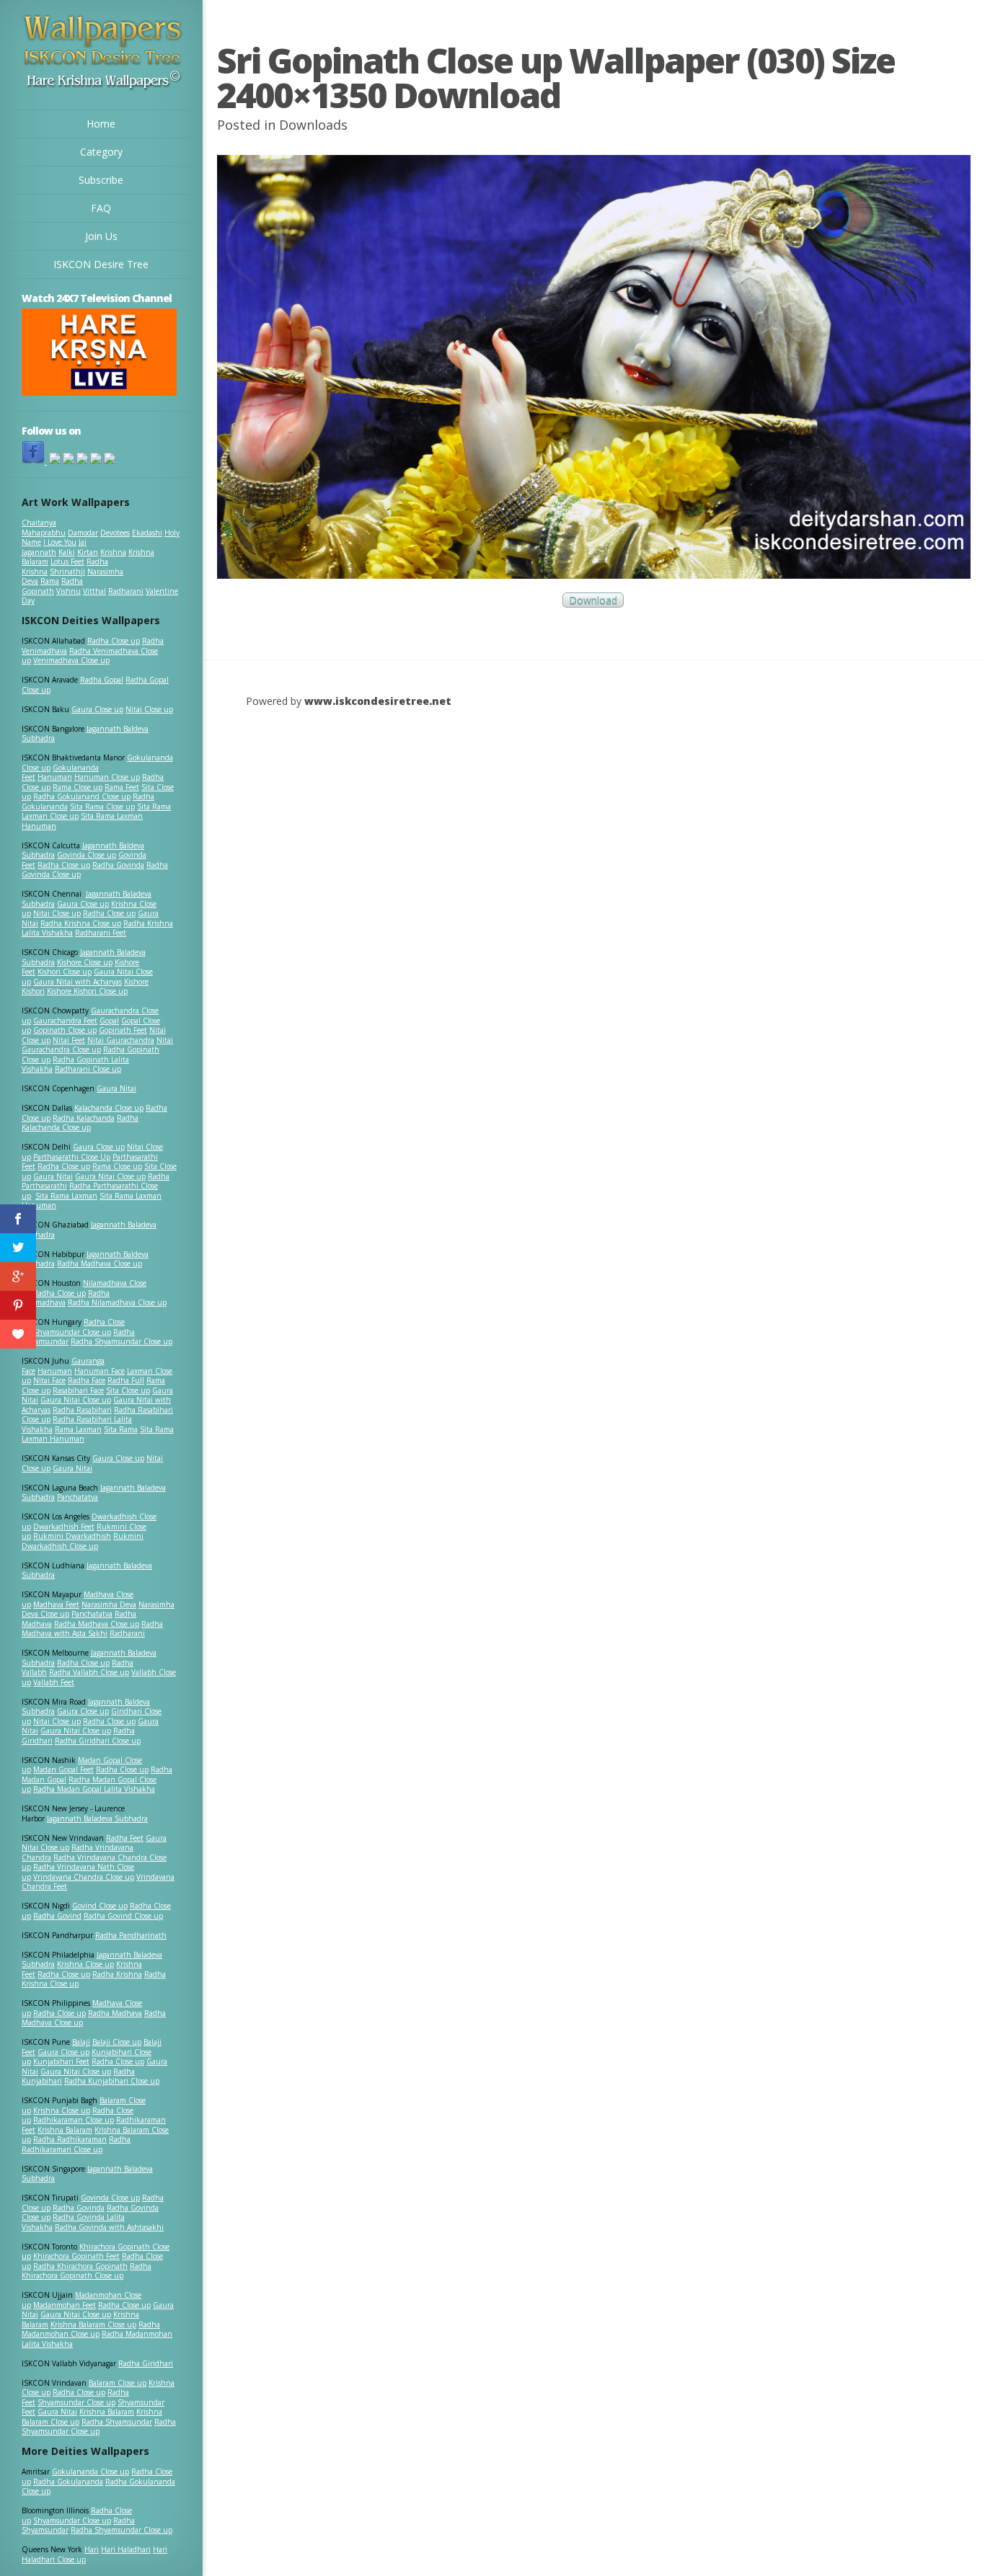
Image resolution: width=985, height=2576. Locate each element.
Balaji (81, 2042)
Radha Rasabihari (82, 1410)
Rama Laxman (78, 1429)
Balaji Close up (117, 2042)
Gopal (109, 1021)
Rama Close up (78, 787)
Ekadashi (147, 533)
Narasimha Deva (109, 1604)
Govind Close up (100, 1906)
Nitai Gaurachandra (121, 1040)
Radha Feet (125, 1838)
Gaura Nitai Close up (110, 1176)
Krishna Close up (85, 1964)
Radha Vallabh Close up (89, 1672)
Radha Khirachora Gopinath (80, 2266)
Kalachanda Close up (109, 1108)
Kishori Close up (65, 972)
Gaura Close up (97, 709)
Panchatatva (78, 1497)
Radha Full (126, 1380)
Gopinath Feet (123, 1030)
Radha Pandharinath (131, 1935)
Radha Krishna (117, 1974)
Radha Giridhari (146, 2363)
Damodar (83, 533)
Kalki (67, 552)
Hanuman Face (100, 1371)
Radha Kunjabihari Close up (112, 2081)
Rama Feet (122, 787)
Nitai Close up (149, 709)
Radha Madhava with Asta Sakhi (92, 1629)
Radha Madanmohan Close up (91, 2329)
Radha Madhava (115, 2013)
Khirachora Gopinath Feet (76, 2256)
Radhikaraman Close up (74, 2120)
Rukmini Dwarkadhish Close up (83, 1541)
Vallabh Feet (54, 1682)
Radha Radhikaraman (70, 2139)
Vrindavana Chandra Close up (84, 1877)
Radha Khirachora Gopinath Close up (87, 2271)
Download (593, 600)
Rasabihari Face (78, 1390)
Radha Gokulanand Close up (82, 796)
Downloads (313, 125)
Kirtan (88, 552)
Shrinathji (67, 572)
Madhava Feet (56, 1604)
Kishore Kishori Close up (87, 991)
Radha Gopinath (52, 586)
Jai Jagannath (54, 547)
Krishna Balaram (65, 2130)
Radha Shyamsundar (117, 2422)
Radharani (126, 591)
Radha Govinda (118, 865)
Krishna (113, 552)
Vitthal (94, 591)
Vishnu (69, 591)
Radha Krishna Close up (81, 923)
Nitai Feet (69, 1040)
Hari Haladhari (126, 2549)
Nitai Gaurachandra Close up (97, 1045)
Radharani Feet (101, 933)
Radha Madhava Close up (100, 1263)
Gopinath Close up (65, 1030)
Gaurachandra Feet (65, 1021)
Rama (50, 581)
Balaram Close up (118, 2383)
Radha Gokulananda (68, 2482)
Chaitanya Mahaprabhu (44, 528)
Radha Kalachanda (84, 1118)
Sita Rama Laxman (66, 1196)
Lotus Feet (67, 561)
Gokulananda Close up (90, 2471)
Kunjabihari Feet (61, 2061)
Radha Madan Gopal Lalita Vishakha (94, 1789)
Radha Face (87, 1380)
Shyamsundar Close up (72, 1332)
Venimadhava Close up (71, 660)
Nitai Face (49, 1380)
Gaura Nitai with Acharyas (78, 982)
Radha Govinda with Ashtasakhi (109, 2227)
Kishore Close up (85, 962)
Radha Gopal (102, 680)
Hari (92, 2549)
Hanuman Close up (107, 777)
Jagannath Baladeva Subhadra (87, 1571)
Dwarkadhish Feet (64, 1527)
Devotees (115, 533)
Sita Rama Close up (102, 807)
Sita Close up (128, 1390)
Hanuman (55, 777)
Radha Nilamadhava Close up (117, 1302)
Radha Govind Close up (123, 1916)
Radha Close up (114, 641)
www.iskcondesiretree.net (378, 701)
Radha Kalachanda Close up (80, 1123)
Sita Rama (121, 1429)
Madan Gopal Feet (63, 1769)
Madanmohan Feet (65, 2305)
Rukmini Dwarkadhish (72, 1536)
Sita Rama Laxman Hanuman (82, 821)
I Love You (60, 542)
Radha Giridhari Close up (98, 1741)
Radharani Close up (88, 1069)
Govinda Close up (87, 855)
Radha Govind (57, 1916)
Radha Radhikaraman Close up (76, 2144)
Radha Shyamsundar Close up (122, 1341)
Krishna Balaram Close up (93, 2324)
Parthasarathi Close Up (72, 1157)
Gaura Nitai (116, 1088)
